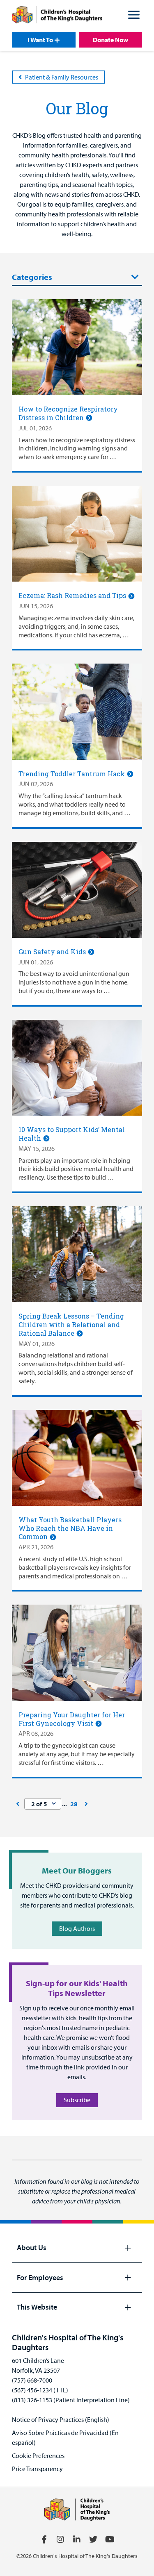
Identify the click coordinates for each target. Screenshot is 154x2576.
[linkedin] (77, 2540)
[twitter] (93, 2540)
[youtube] (110, 2540)
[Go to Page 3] (86, 1804)
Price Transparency (37, 2469)
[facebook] (44, 2540)
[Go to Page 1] (18, 1804)
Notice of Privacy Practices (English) (61, 2419)
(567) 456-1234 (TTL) (40, 2390)
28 (74, 1804)
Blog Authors (77, 1928)
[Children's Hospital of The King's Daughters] (57, 16)
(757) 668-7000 (32, 2380)
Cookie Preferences (38, 2455)
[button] (134, 16)
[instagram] (60, 2540)
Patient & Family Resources (62, 77)
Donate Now (110, 40)
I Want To (40, 40)
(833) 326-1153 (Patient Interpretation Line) (71, 2400)
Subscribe (77, 2100)
